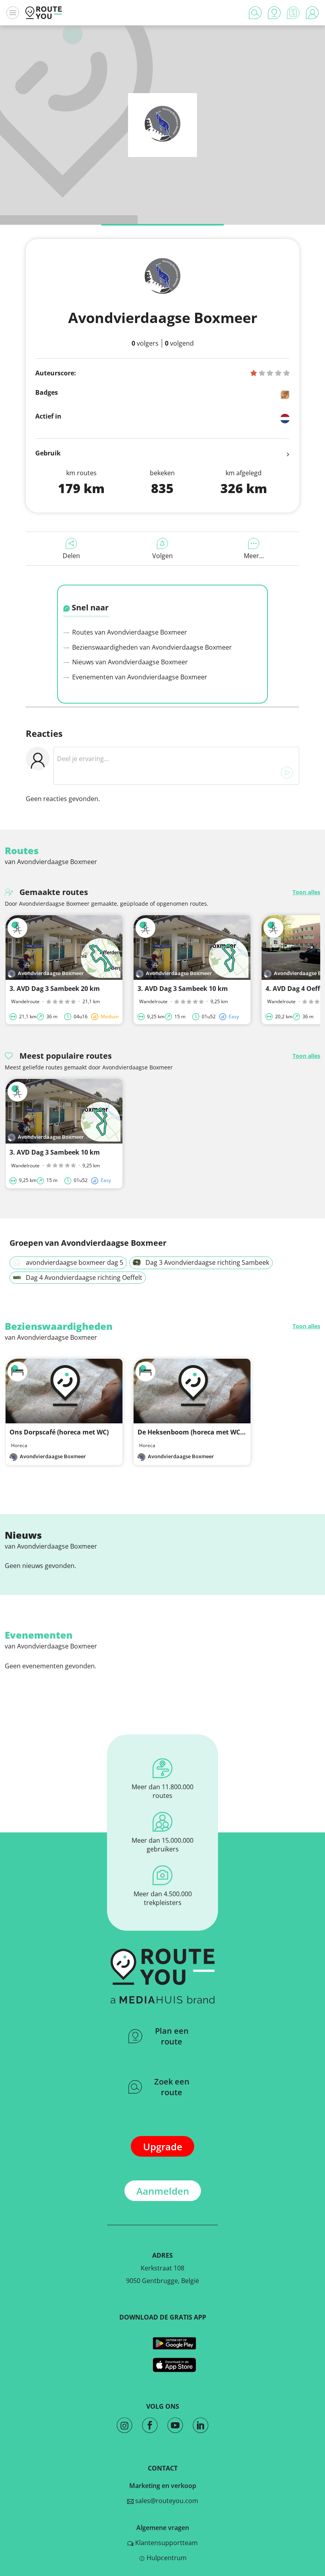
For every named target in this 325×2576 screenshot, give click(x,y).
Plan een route (172, 2036)
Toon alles (306, 892)
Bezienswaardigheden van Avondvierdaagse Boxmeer (151, 647)
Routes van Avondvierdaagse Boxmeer (129, 632)
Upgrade (163, 2147)
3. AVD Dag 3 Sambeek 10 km (183, 989)
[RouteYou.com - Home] (44, 13)
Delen (71, 556)
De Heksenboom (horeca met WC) (190, 1432)
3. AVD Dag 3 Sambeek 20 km (55, 989)
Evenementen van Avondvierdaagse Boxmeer (139, 677)
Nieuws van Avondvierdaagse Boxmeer (129, 662)
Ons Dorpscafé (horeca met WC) (59, 1432)
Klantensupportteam (166, 2543)
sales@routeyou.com (166, 2501)
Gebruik (48, 453)
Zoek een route (172, 2087)
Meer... (254, 556)
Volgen (162, 556)
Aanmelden (163, 2191)
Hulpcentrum (166, 2558)
